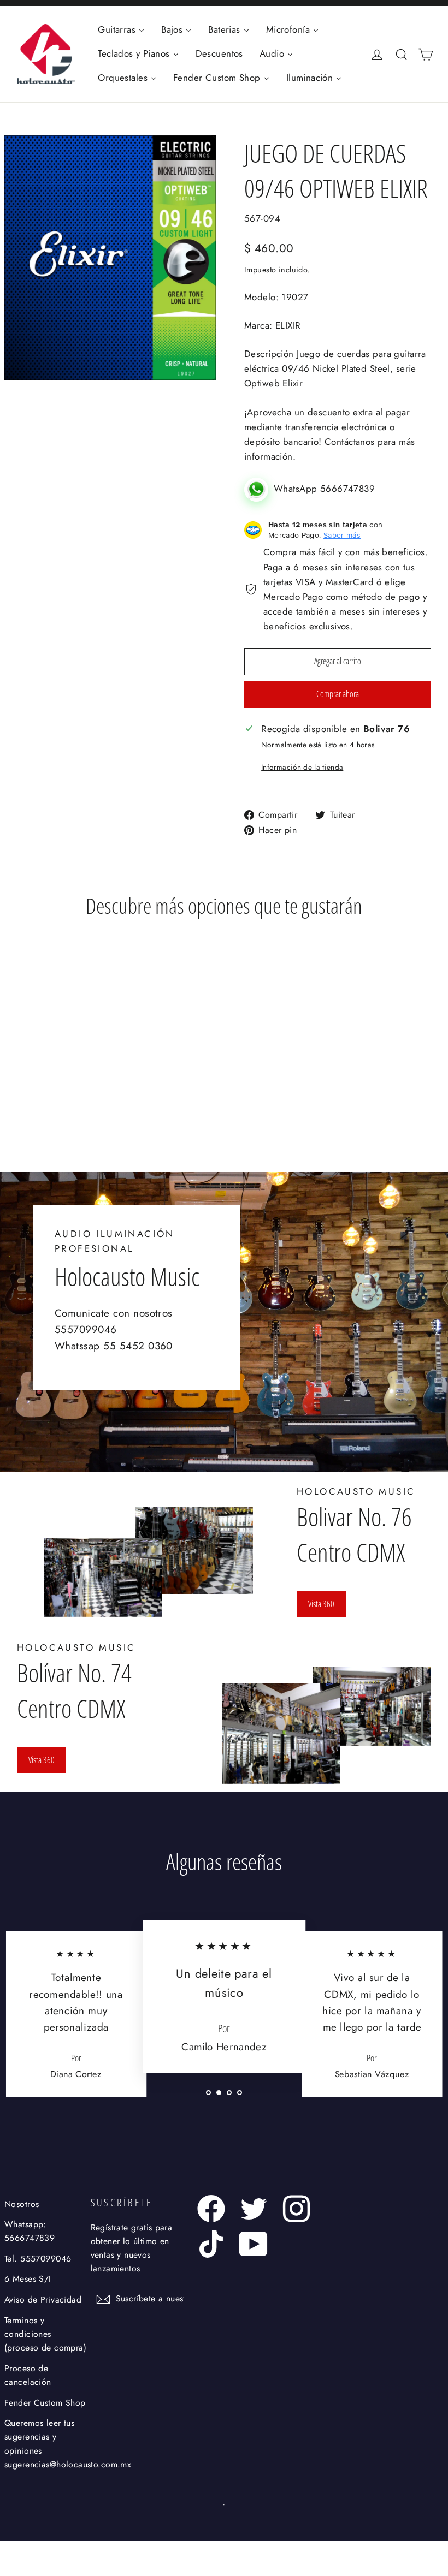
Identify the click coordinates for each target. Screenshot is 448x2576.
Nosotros (22, 2204)
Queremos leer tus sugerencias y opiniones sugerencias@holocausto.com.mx (46, 2444)
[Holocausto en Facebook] (211, 2209)
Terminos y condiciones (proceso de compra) (45, 2334)
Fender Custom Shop (45, 2403)
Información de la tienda (302, 767)
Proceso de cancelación (28, 2375)
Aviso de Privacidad (43, 2300)
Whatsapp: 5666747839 (30, 2231)
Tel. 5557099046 (38, 2259)
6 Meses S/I (28, 2279)
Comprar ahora (338, 694)
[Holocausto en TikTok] (211, 2244)
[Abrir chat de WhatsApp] (259, 489)
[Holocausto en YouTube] (254, 2244)
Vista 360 (321, 1604)
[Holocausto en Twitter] (254, 2209)
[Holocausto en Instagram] (296, 2209)
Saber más (342, 535)
